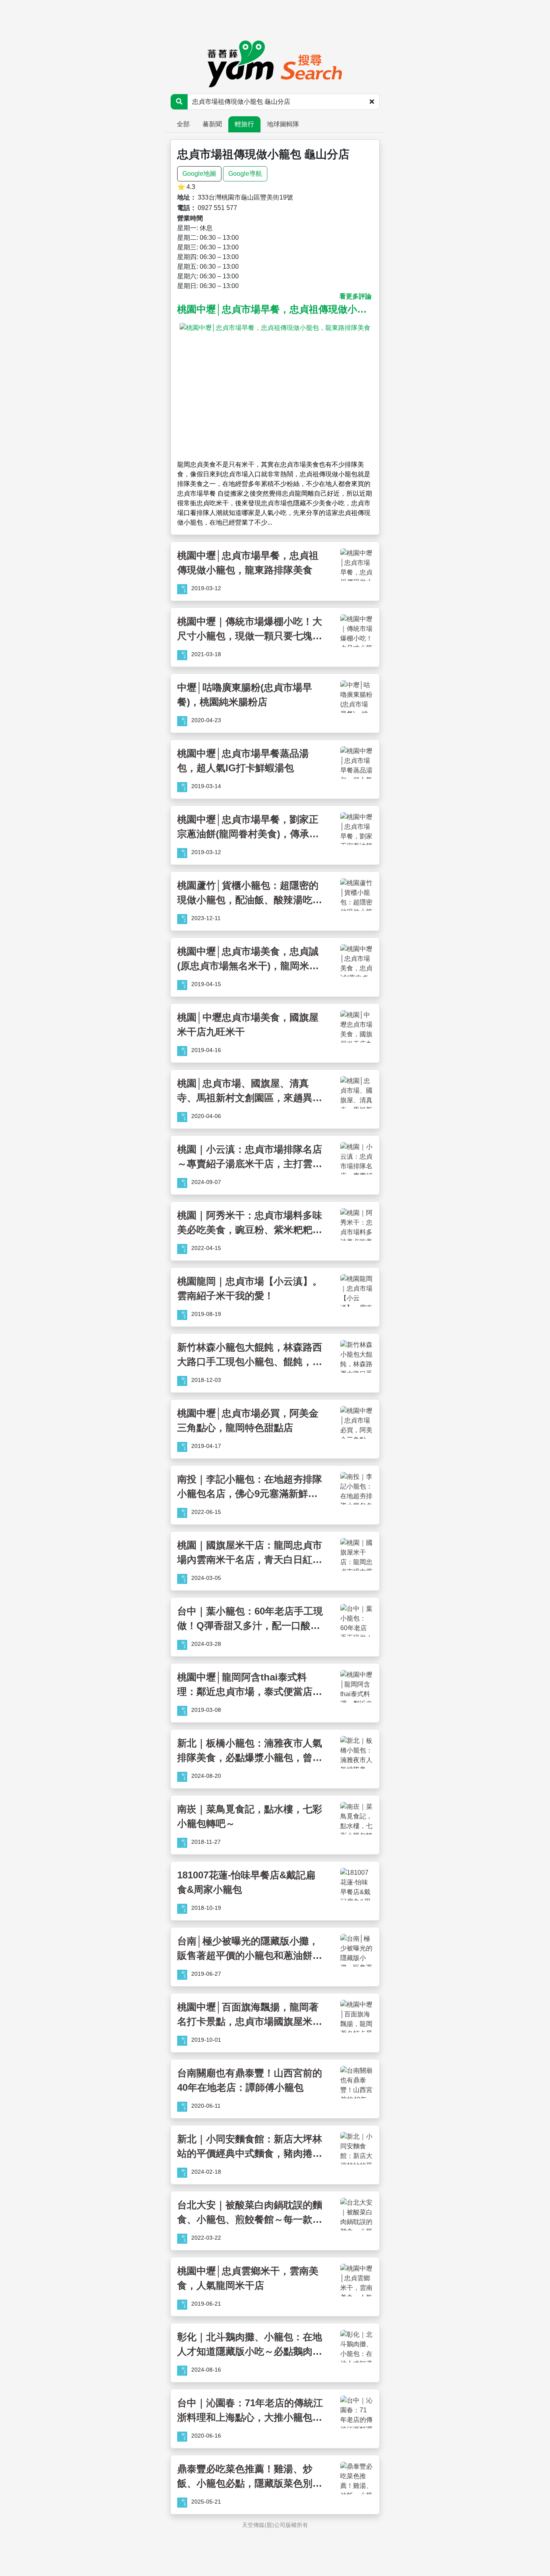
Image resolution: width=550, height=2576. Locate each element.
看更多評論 (356, 296)
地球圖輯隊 (283, 124)
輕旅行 (244, 124)
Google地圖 (199, 174)
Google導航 (245, 174)
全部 (183, 124)
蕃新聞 (212, 124)
